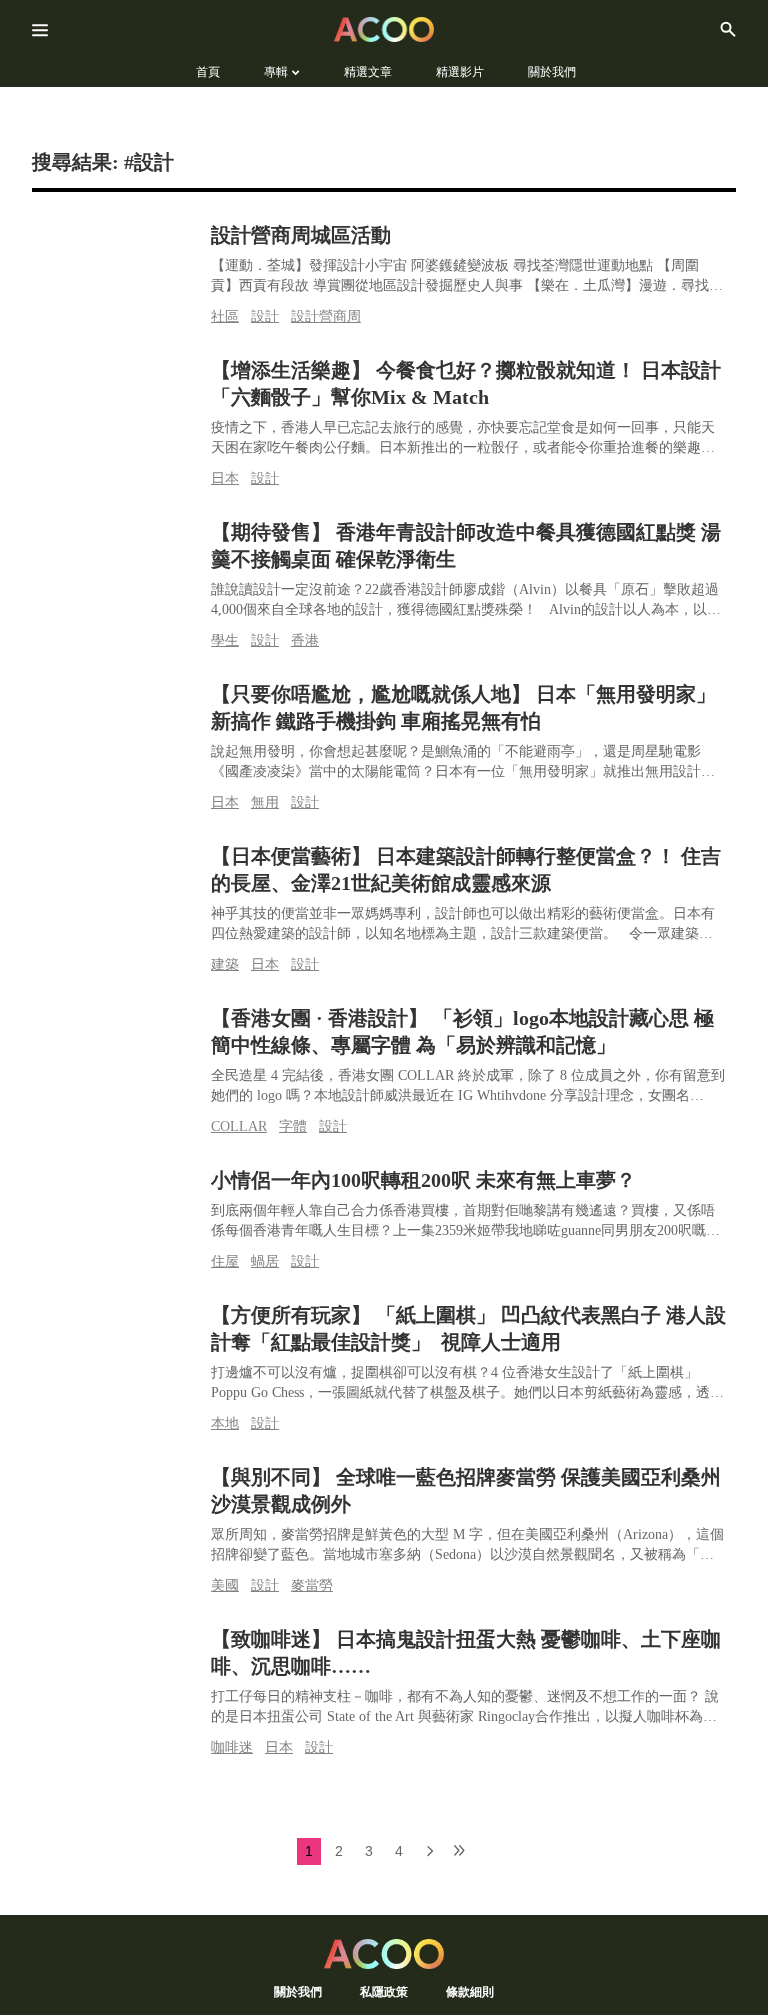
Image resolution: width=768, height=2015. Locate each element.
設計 (265, 316)
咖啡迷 (232, 1747)
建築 (225, 964)
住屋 (225, 1261)
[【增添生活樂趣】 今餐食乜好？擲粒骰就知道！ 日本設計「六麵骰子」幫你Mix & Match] (116, 403)
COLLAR (239, 1126)
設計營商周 (326, 316)
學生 (225, 640)
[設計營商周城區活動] (116, 268)
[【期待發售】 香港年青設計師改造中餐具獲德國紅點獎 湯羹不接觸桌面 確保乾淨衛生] (116, 565)
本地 (225, 1423)
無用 (265, 802)
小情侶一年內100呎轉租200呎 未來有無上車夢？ (423, 1180)
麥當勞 (312, 1585)
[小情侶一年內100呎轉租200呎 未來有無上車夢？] (116, 1213)
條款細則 (470, 1991)
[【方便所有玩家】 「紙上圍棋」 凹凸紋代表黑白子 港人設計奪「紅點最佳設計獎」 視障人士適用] (116, 1348)
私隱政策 (384, 1991)
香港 (305, 640)
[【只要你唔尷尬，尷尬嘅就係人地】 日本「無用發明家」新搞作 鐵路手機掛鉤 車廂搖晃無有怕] (116, 727)
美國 (225, 1585)
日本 (225, 478)
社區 (225, 316)
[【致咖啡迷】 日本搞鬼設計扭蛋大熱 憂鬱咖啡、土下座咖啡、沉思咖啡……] (116, 1672)
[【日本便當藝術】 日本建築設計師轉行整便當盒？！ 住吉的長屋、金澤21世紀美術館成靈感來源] (116, 889)
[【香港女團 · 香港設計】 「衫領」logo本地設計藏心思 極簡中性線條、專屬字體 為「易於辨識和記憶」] (116, 1051)
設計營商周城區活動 (301, 235)
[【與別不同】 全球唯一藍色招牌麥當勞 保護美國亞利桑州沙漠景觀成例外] (116, 1510)
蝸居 (265, 1261)
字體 (293, 1126)
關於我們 (298, 1991)
